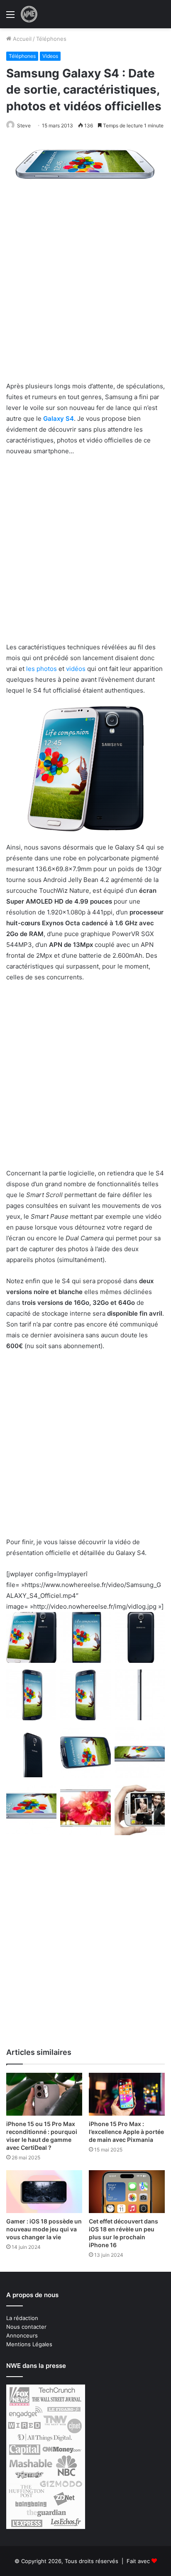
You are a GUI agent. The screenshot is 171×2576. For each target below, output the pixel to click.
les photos (42, 669)
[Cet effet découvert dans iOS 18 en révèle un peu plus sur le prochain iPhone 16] (127, 2192)
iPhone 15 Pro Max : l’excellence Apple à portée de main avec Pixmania (126, 2132)
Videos (50, 56)
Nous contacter (26, 2327)
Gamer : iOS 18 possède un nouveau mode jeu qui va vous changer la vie (44, 2229)
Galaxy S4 (59, 419)
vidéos (76, 669)
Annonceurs (22, 2335)
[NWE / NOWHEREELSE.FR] (29, 14)
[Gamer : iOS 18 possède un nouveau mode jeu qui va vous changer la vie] (44, 2192)
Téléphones (51, 39)
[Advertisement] (85, 292)
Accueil (21, 39)
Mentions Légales (29, 2344)
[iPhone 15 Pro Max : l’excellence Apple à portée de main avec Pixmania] (127, 2094)
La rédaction (22, 2318)
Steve (24, 125)
